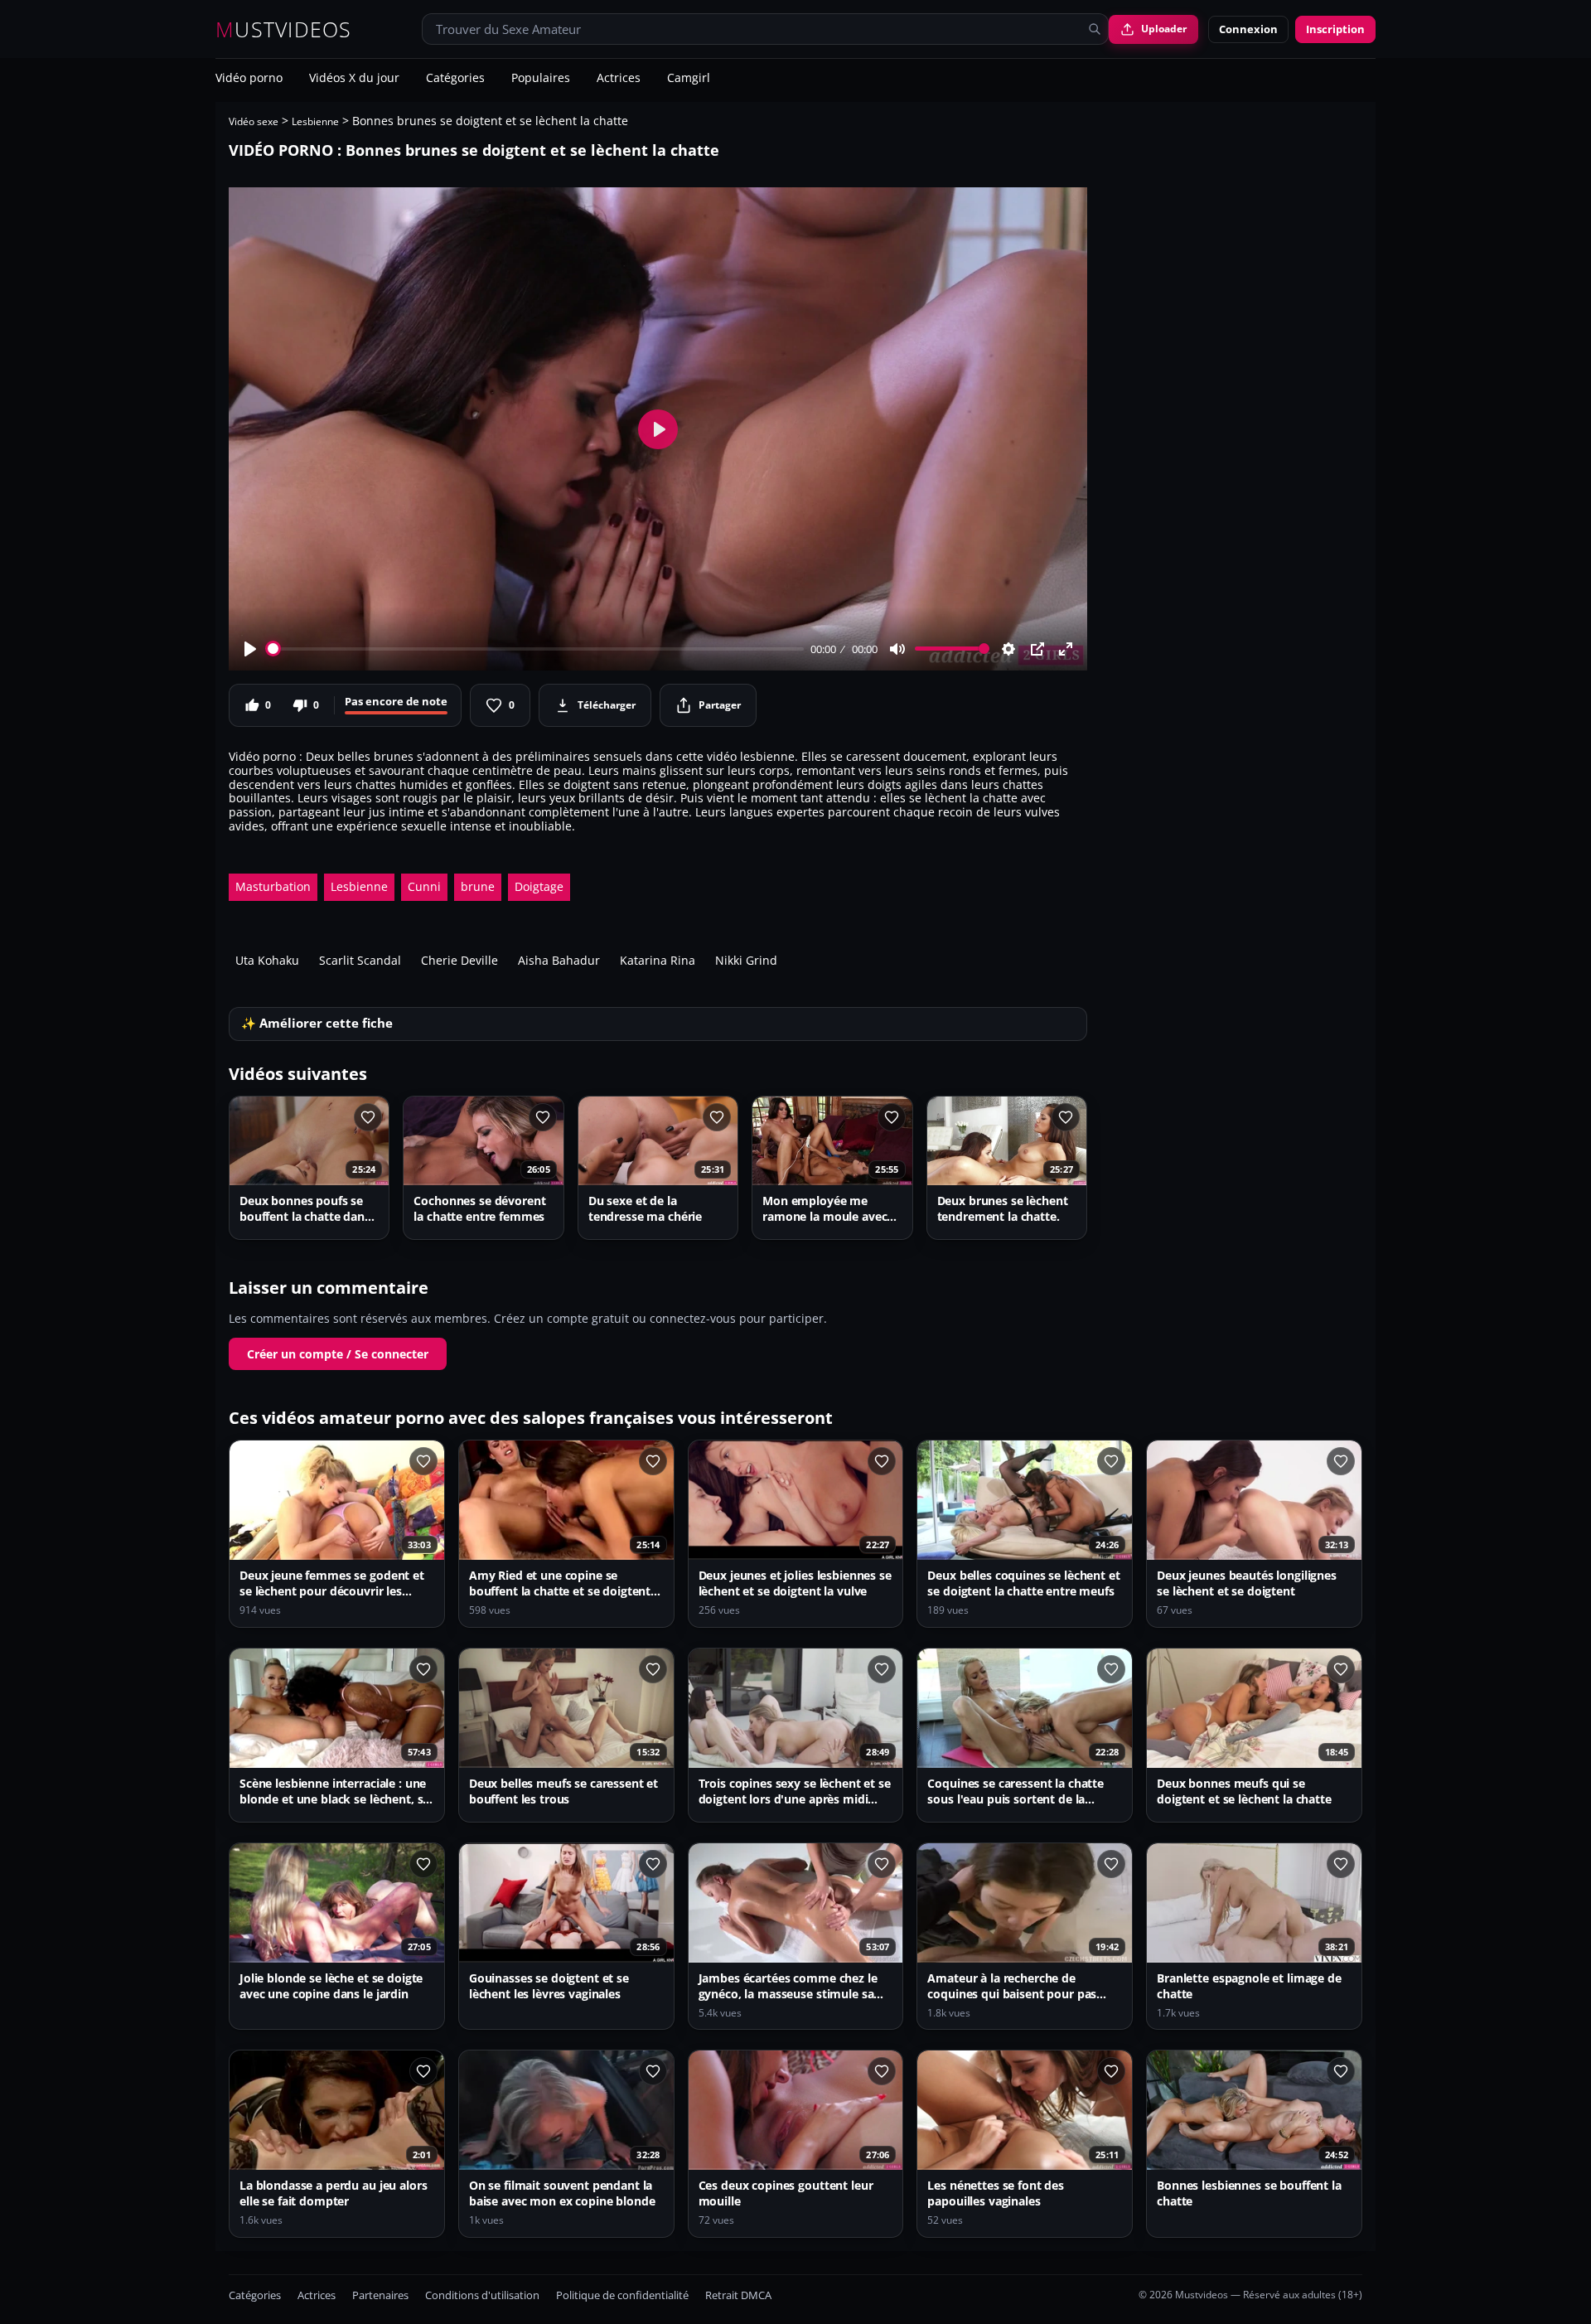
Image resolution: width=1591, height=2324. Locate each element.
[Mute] (897, 649)
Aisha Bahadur (559, 960)
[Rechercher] (1095, 29)
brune (478, 886)
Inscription (1335, 29)
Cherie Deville (459, 960)
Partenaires (380, 2295)
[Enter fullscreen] (1066, 649)
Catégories (455, 79)
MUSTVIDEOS (284, 29)
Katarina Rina (658, 960)
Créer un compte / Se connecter (338, 1354)
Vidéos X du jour (354, 79)
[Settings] (1008, 649)
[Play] (250, 649)
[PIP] (1037, 649)
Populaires (541, 79)
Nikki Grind (746, 960)
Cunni (424, 886)
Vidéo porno (249, 79)
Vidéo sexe (254, 121)
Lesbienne (315, 121)
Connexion (1248, 29)
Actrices (619, 79)
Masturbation (273, 886)
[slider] (536, 649)
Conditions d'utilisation (482, 2295)
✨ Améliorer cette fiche (317, 1023)
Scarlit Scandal (360, 960)
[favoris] (368, 1117)
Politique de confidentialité (622, 2295)
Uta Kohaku (267, 960)
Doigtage (539, 886)
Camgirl (689, 79)
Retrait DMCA (738, 2295)
